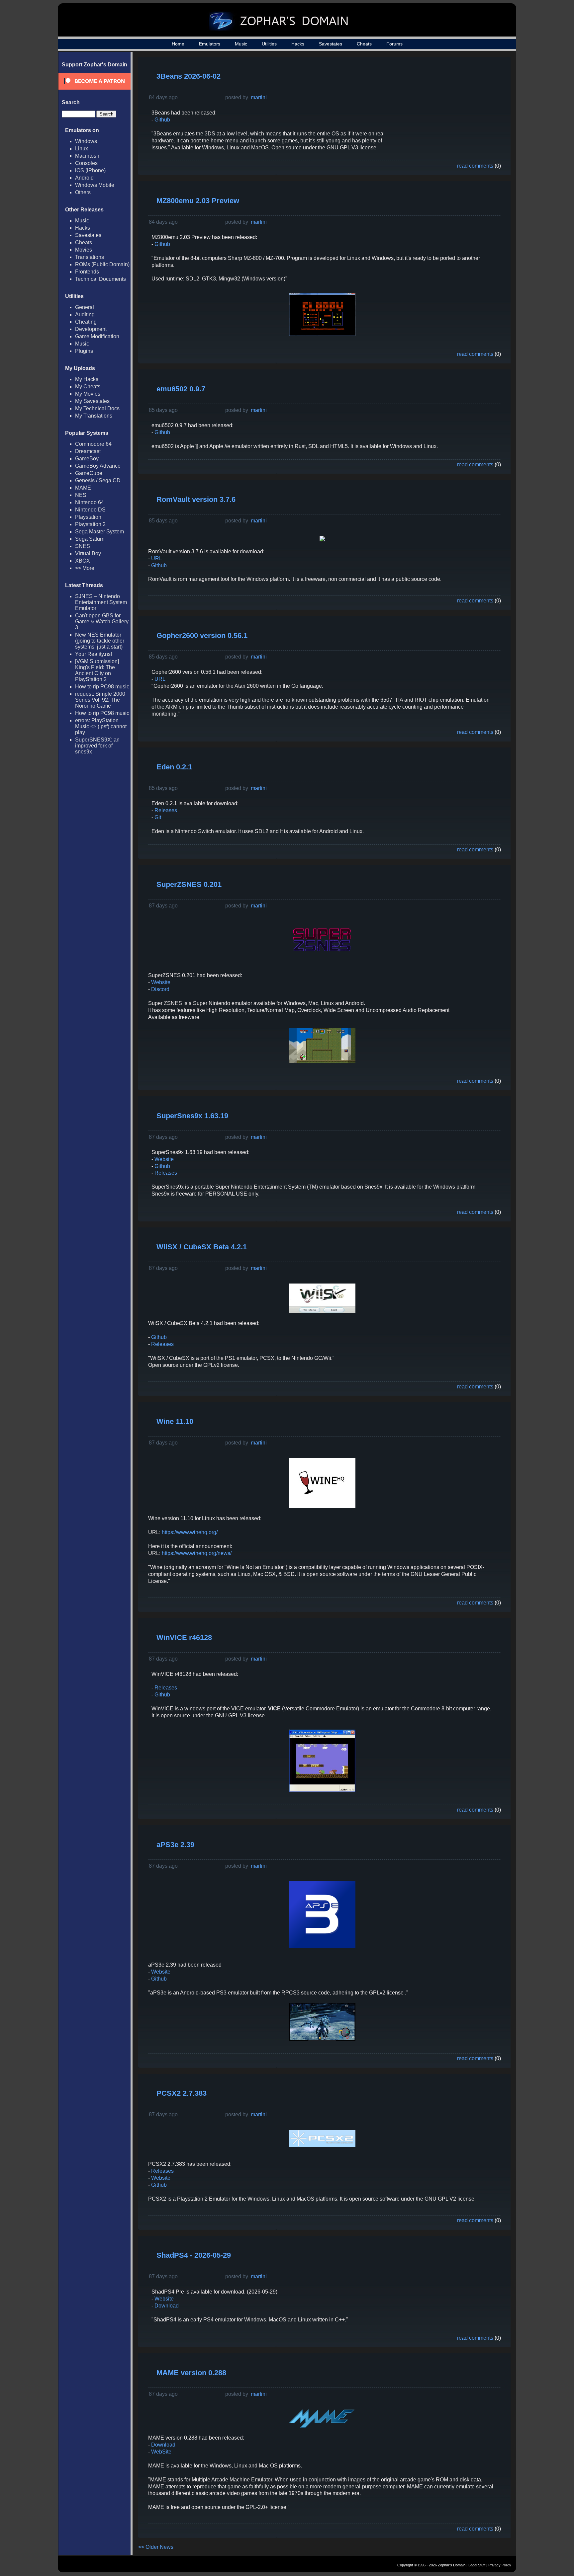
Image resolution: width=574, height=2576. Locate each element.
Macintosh (87, 156)
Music (241, 44)
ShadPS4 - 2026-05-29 (194, 2255)
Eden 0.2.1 (174, 767)
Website (161, 982)
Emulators (210, 44)
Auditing (85, 314)
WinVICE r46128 (184, 1638)
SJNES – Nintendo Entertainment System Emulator (101, 602)
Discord (160, 989)
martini (259, 97)
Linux (82, 149)
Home (178, 44)
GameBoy (87, 459)
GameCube (89, 473)
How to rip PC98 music (102, 687)
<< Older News (156, 2547)
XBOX (83, 561)
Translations (90, 257)
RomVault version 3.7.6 (196, 499)
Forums (394, 44)
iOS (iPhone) (90, 170)
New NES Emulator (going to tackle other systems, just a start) (100, 641)
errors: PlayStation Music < (101, 726)
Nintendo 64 (90, 502)
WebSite (161, 2452)
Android (84, 178)
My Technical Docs (97, 408)
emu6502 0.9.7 (181, 389)
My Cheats (88, 387)
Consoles (86, 163)
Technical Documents (100, 279)
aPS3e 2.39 (175, 1845)
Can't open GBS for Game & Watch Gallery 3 (102, 622)
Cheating (86, 322)
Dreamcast (88, 451)
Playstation (88, 517)
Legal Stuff (477, 2565)
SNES (83, 546)
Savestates (331, 44)
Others (83, 192)
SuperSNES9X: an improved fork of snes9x (97, 746)
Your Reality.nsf (94, 654)
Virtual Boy (88, 553)
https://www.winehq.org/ (190, 1532)
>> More (85, 568)
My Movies (88, 394)
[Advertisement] (451, 108)
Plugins (84, 351)
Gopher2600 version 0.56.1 (202, 635)
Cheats (364, 44)
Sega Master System (99, 532)
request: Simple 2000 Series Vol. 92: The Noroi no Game (100, 700)
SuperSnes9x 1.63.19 (192, 1116)
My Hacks (87, 379)
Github (162, 120)
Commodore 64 (93, 444)
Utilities (269, 44)
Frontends (87, 272)
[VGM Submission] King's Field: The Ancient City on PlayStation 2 (97, 670)
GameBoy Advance (98, 466)
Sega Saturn (90, 539)
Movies (84, 250)
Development (91, 329)
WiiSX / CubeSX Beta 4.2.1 (202, 1247)
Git (158, 817)
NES (81, 495)
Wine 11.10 (175, 1421)
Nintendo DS (90, 510)
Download (167, 2306)
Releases (166, 810)
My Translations (94, 416)
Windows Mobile (95, 185)
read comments (475, 166)
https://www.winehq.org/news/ (197, 1553)
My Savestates (92, 401)
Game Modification (97, 336)
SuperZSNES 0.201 (189, 884)
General (85, 307)
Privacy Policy (500, 2565)
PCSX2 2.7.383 (182, 2093)
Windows (86, 141)
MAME (83, 488)
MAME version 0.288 (191, 2373)
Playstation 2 (90, 524)
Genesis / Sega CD (98, 480)
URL (157, 558)
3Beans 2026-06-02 (189, 76)
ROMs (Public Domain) (102, 264)
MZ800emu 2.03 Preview (198, 201)
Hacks (298, 44)
